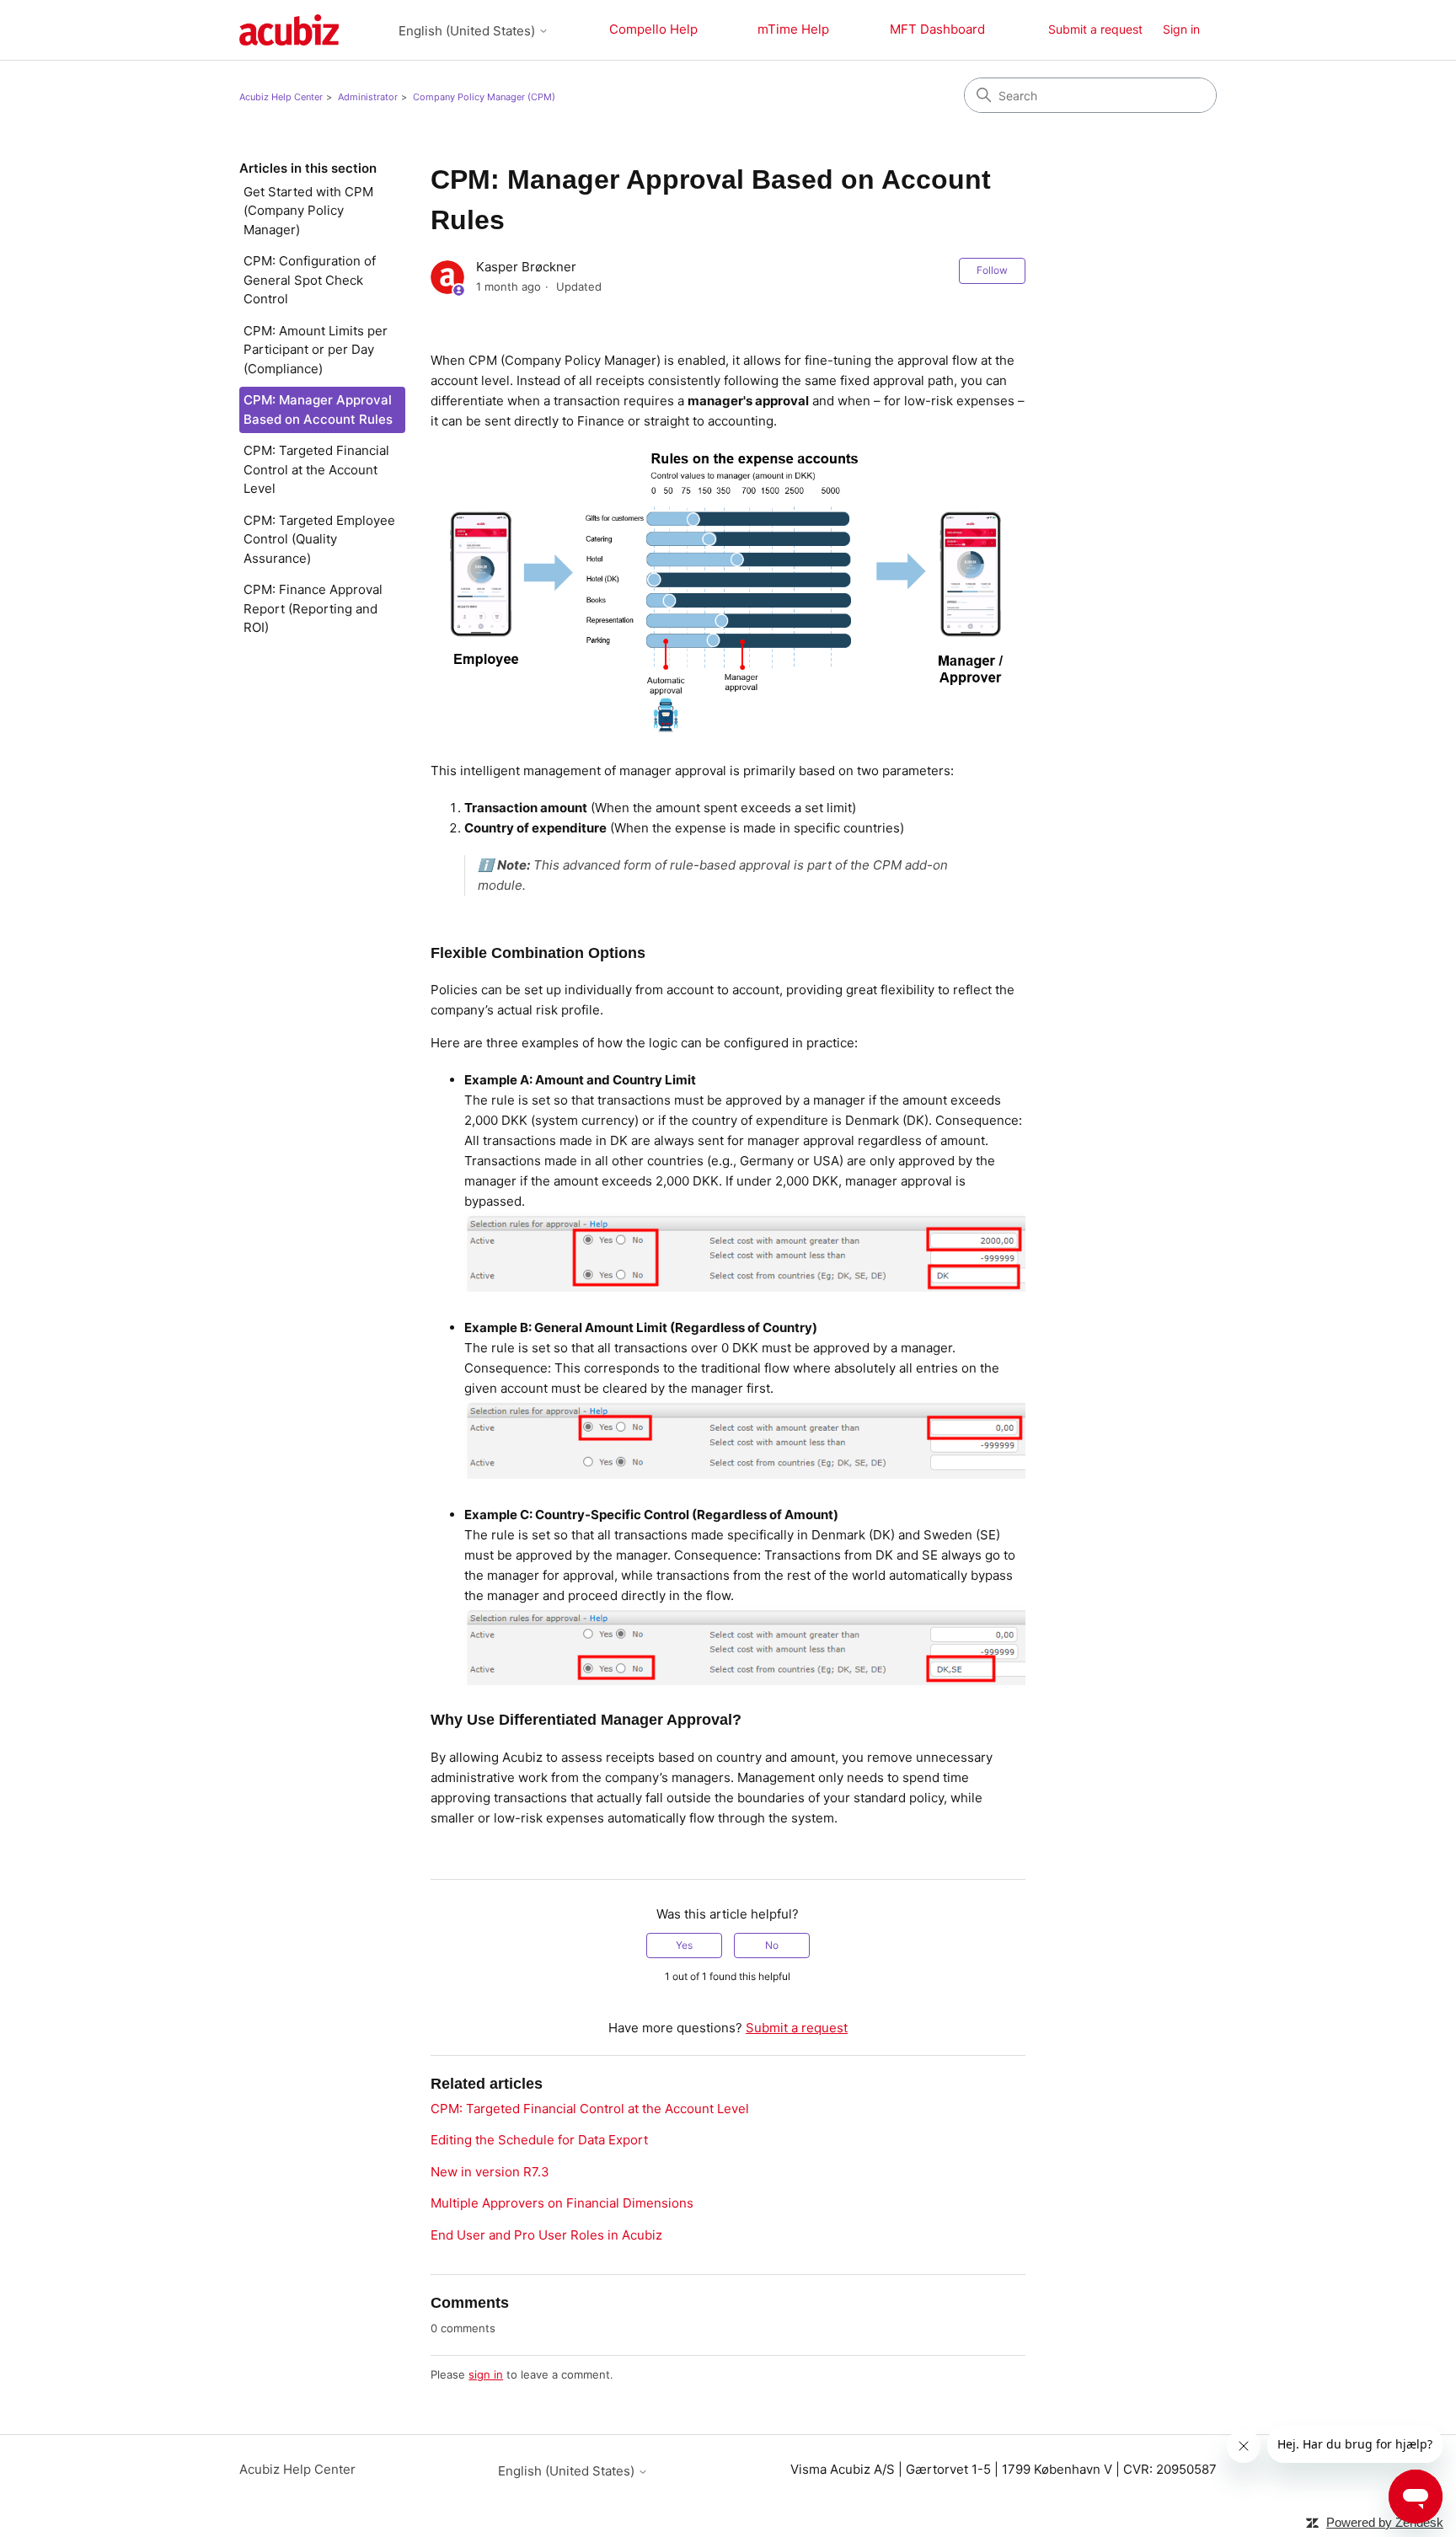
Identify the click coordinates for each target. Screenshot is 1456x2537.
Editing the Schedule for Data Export (539, 2140)
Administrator (368, 97)
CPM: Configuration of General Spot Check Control (310, 280)
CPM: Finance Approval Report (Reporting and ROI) (313, 608)
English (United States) (468, 31)
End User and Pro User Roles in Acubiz (546, 2235)
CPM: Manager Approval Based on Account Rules (318, 409)
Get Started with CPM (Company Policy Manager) (308, 211)
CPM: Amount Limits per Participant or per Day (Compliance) (316, 350)
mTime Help (793, 29)
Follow (992, 270)
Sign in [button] (1181, 29)
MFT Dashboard (937, 29)
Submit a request (1095, 29)
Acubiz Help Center (281, 97)
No (772, 1945)
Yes (684, 1945)
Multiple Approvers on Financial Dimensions (562, 2203)
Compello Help (653, 29)
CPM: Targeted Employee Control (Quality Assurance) (319, 539)
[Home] (289, 30)
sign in (486, 2374)
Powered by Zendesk (1385, 2522)
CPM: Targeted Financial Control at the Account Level (316, 469)
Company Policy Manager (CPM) (484, 97)
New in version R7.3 (490, 2172)
